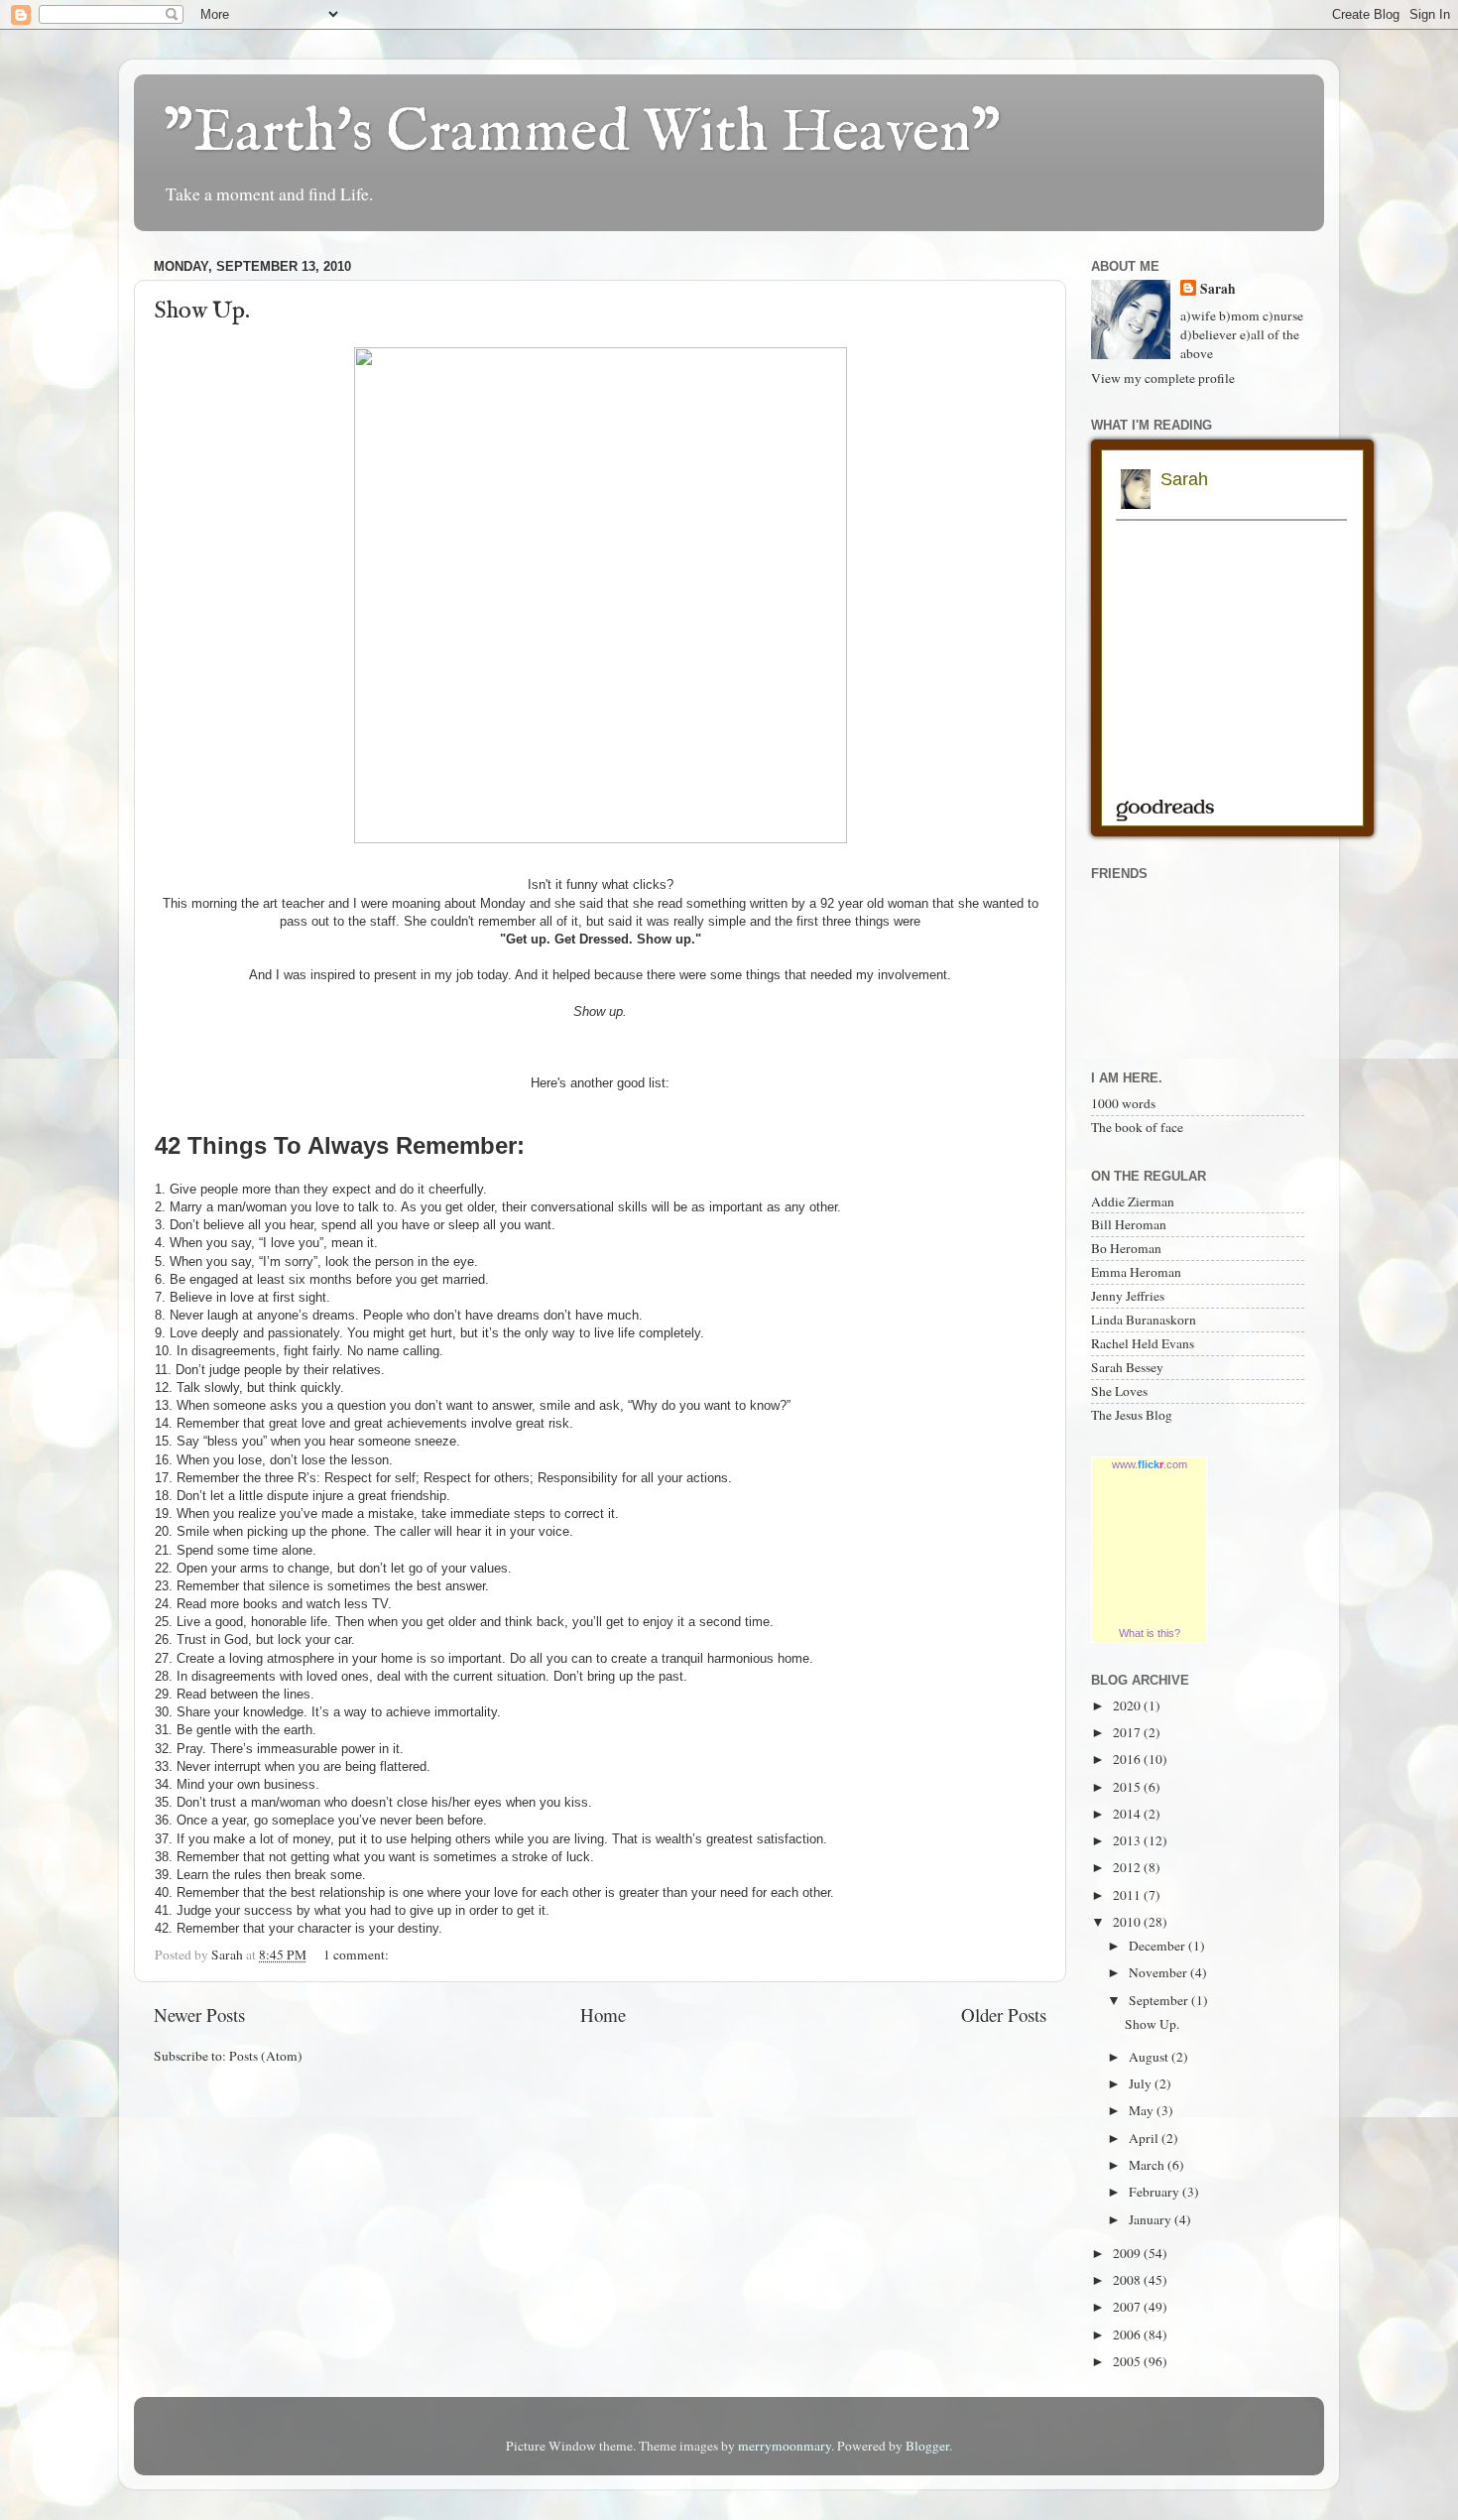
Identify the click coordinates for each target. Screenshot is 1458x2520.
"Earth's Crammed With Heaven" (582, 134)
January (1152, 2219)
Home (603, 2015)
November (1159, 1972)
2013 (1128, 1840)
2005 (1128, 2361)
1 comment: (358, 1954)
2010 (1128, 1922)
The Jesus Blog (1132, 1415)
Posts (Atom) (266, 2056)
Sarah (1218, 289)
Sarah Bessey (1127, 1367)
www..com (1150, 1464)
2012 (1128, 1867)
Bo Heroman (1126, 1248)
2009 (1128, 2253)
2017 (1128, 1732)
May (1143, 2110)
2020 (1128, 1705)
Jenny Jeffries (1128, 1296)
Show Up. (202, 311)
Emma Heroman (1136, 1272)
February (1155, 2192)
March (1148, 2165)
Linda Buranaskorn (1144, 1320)
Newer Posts (199, 2015)
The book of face (1137, 1127)
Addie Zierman (1133, 1201)
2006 (1128, 2334)
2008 (1128, 2280)
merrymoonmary (785, 2446)
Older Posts (1004, 2015)
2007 (1128, 2307)
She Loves (1119, 1391)
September (1160, 2000)
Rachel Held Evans (1143, 1343)
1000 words (1123, 1103)
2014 (1128, 1814)
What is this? (1150, 1633)
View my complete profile (1163, 378)
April (1145, 2138)
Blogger (927, 2446)
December (1158, 1946)
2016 (1128, 1759)
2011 (1128, 1895)
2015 (1128, 1787)
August (1150, 2057)
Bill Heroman (1129, 1224)
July (1142, 2083)
